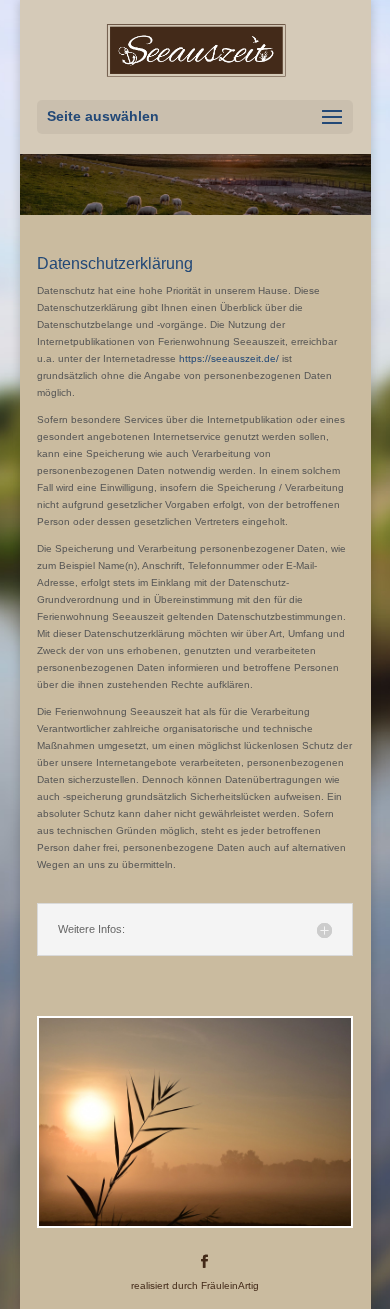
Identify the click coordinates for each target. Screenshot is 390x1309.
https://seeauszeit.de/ (229, 358)
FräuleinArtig (230, 1285)
